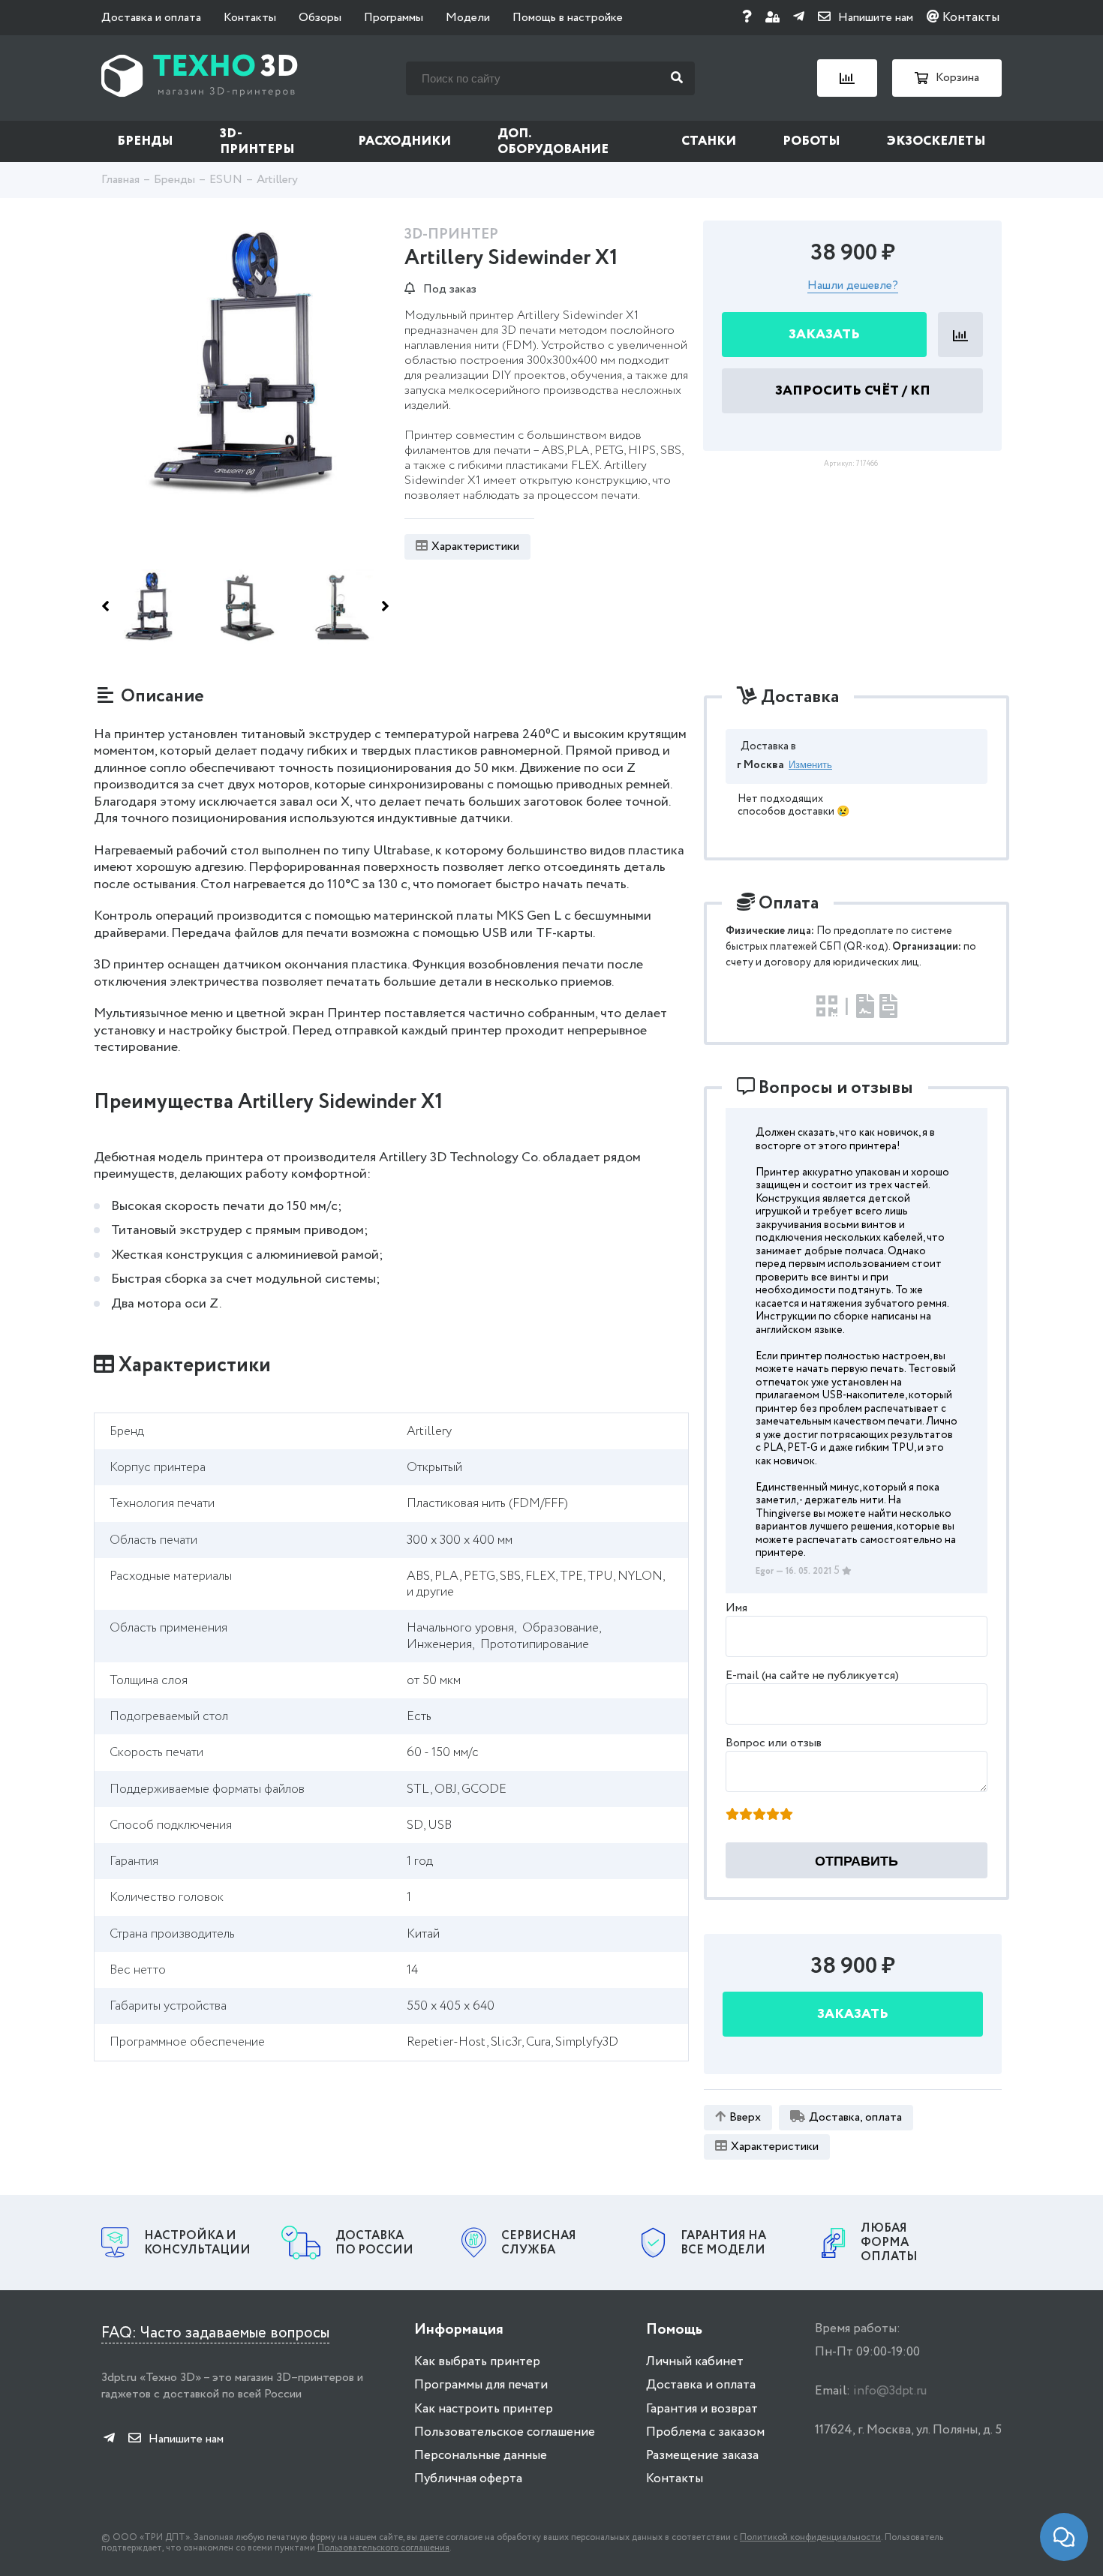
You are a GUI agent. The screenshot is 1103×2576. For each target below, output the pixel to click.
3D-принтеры (257, 142)
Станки (709, 141)
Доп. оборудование (553, 142)
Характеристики (475, 546)
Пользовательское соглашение (505, 2432)
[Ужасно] (732, 1815)
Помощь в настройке (568, 18)
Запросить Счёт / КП (853, 392)
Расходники (404, 141)
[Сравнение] (847, 78)
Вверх (745, 2117)
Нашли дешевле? (853, 287)
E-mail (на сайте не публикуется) (812, 1675)
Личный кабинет (695, 2362)
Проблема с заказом (705, 2432)
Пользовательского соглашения (383, 2548)
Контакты (250, 18)
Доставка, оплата (855, 2117)
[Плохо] (746, 1815)
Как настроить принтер (484, 2409)
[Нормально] (759, 1815)
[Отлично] (786, 1815)
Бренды (145, 141)
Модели (468, 18)
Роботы (811, 141)
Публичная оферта (468, 2479)
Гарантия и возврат (702, 2409)
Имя (736, 1608)
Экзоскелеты (936, 141)
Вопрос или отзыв (774, 1743)
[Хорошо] (773, 1815)
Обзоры (320, 18)
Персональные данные (481, 2456)
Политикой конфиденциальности (810, 2537)
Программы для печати (481, 2385)
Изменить (810, 765)
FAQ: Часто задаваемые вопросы (215, 2333)
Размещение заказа (702, 2456)
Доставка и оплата (151, 18)
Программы (394, 18)
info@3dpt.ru (890, 2391)
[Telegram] (799, 18)
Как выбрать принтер (477, 2362)
